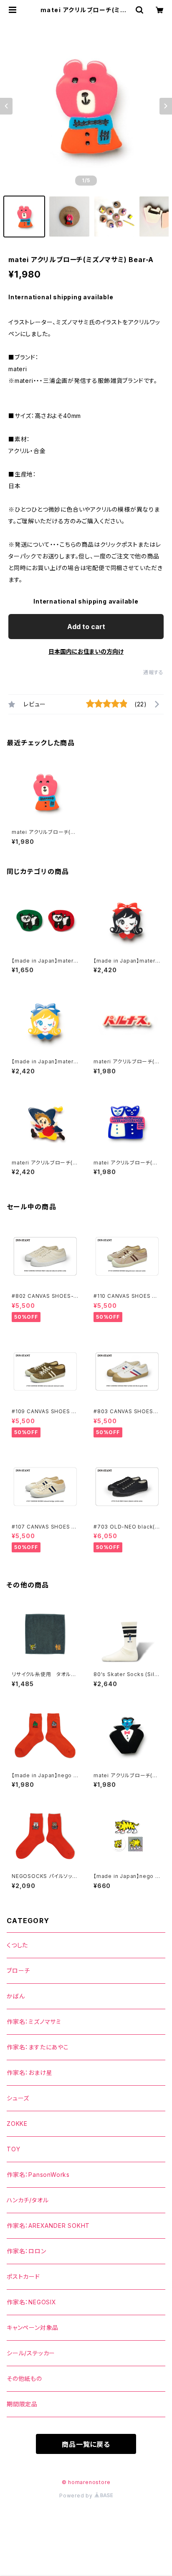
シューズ (18, 2098)
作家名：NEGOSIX (32, 2302)
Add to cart (86, 627)
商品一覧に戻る (86, 2444)
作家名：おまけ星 (29, 2073)
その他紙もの (24, 2379)
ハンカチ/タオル (28, 2200)
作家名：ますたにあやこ (38, 2047)
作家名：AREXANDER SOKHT (48, 2226)
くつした (17, 1945)
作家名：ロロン (27, 2251)
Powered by (77, 2496)
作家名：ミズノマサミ (34, 2022)
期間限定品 (22, 2404)
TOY (13, 2149)
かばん (16, 1996)
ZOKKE (17, 2124)
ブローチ (18, 1971)
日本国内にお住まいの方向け (86, 651)
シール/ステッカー (31, 2353)
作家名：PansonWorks (38, 2175)
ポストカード (23, 2277)
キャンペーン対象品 (33, 2328)
